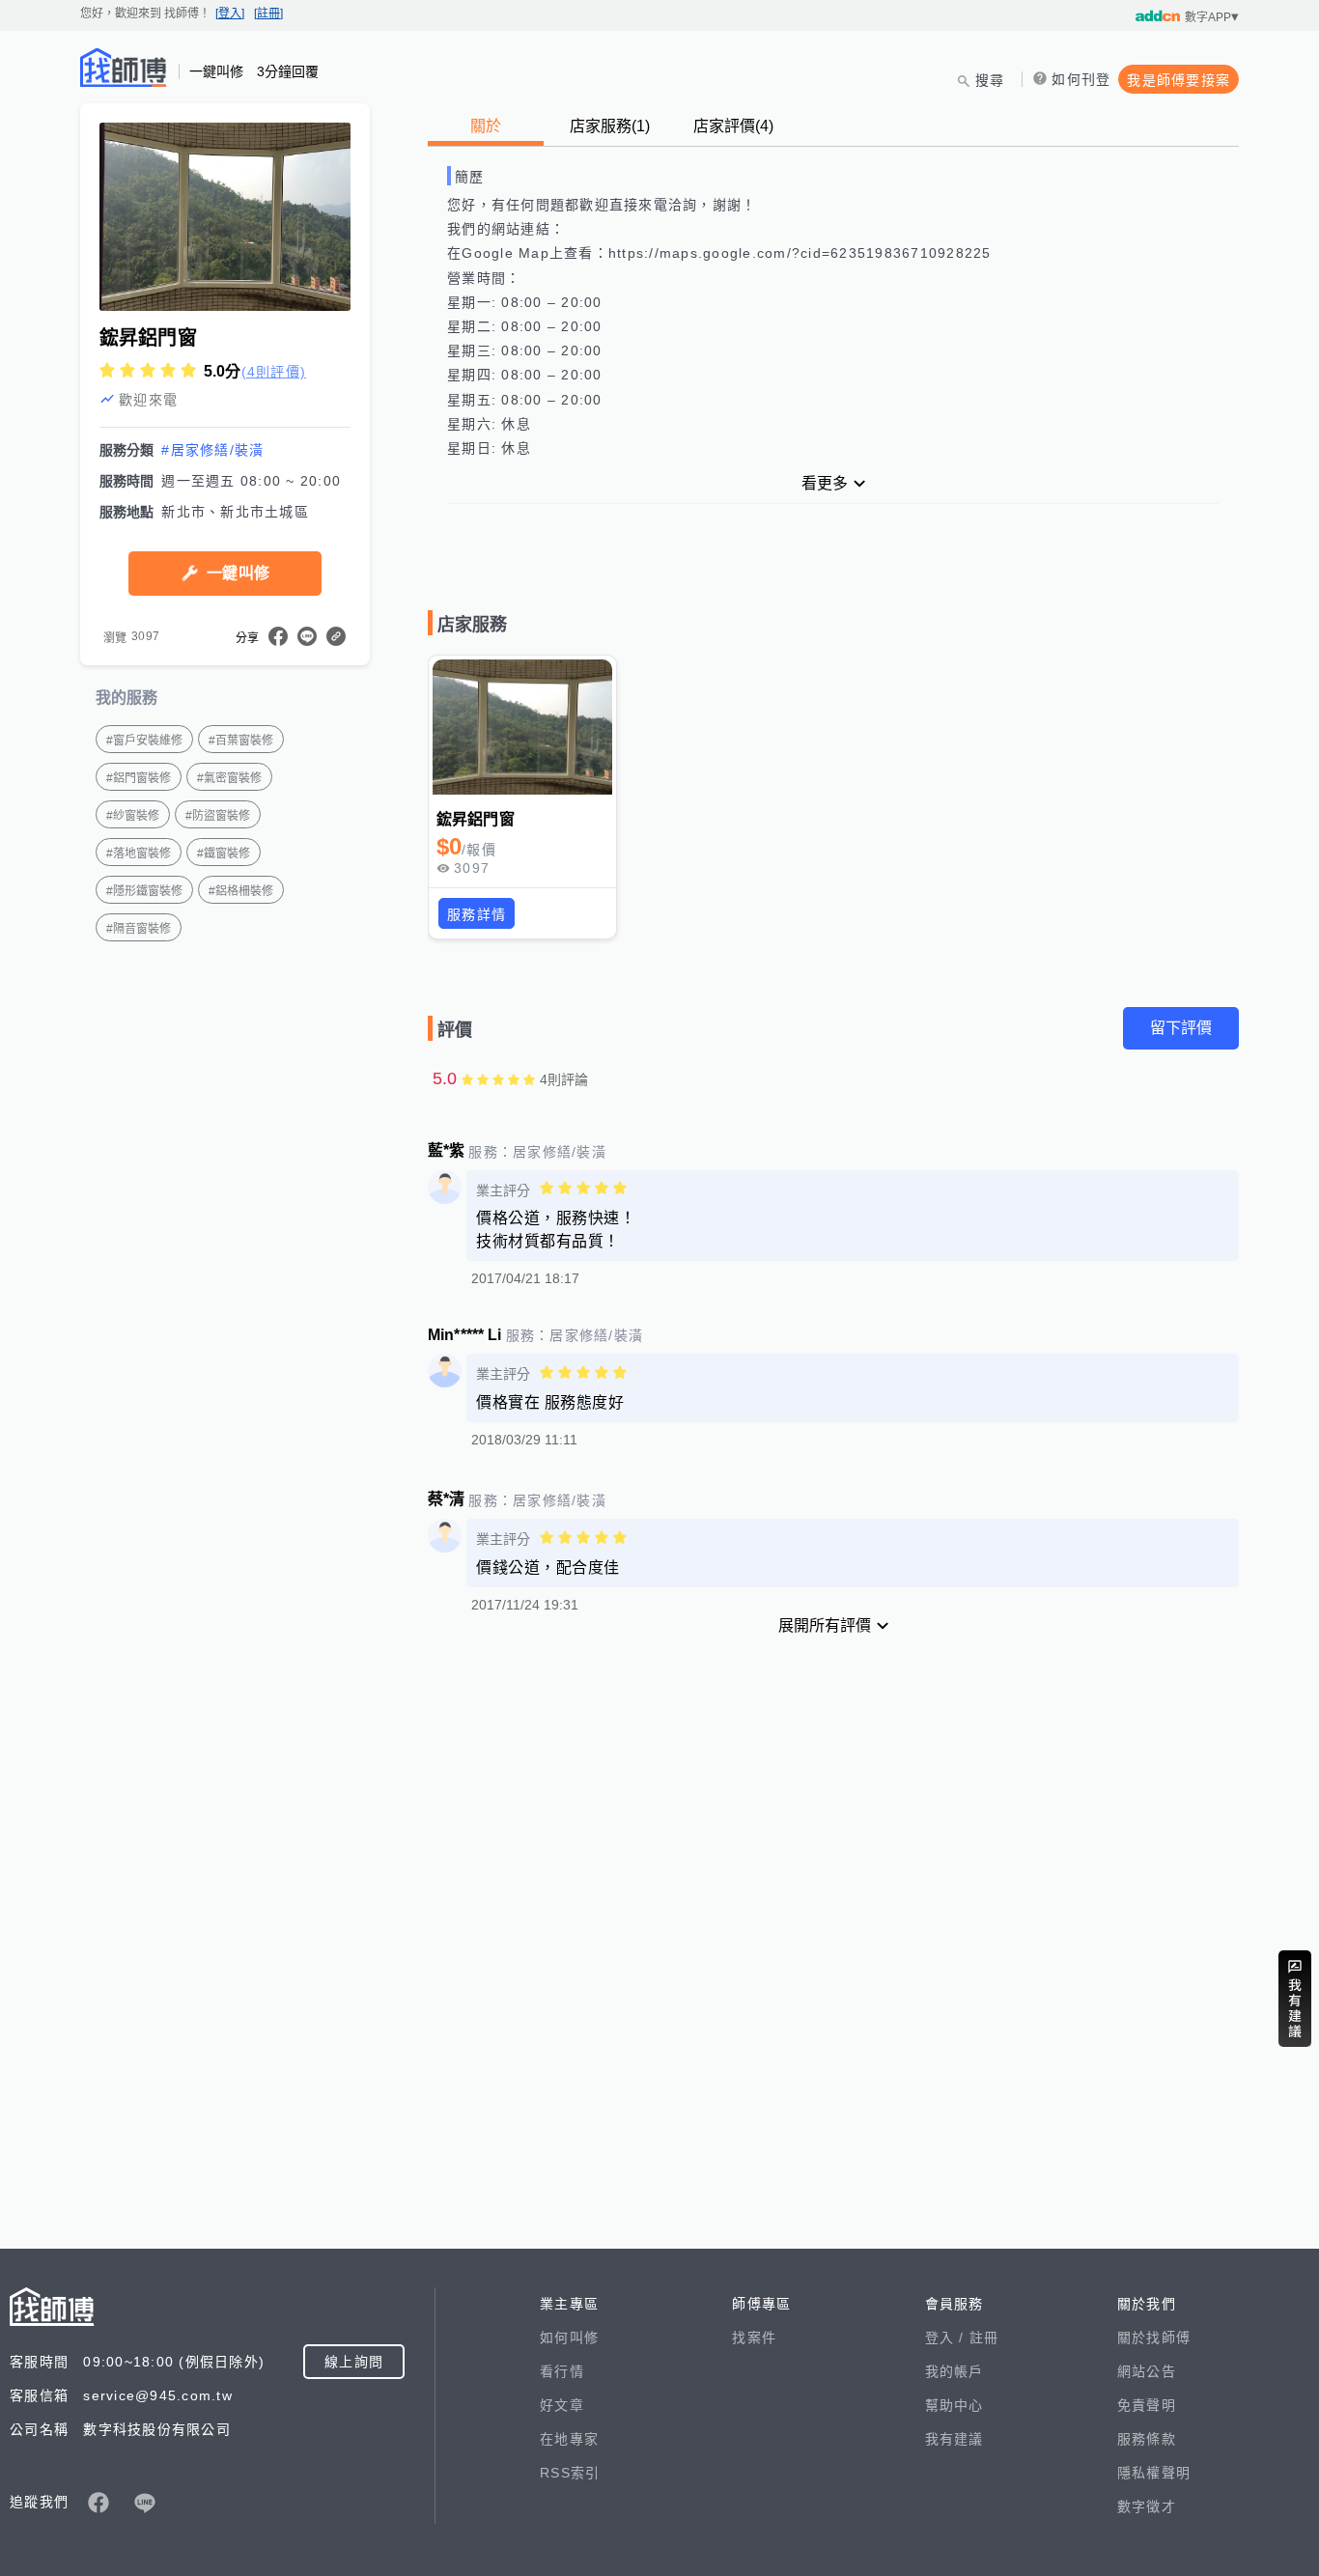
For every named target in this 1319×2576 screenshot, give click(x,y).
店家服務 (610, 126)
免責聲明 (1147, 2405)
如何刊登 (1081, 79)
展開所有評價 (825, 1625)
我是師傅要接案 (1179, 80)
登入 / (947, 2338)
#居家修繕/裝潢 (212, 450)
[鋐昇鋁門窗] (522, 727)
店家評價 (733, 126)
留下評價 (1181, 1028)
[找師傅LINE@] (145, 2503)
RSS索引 (570, 2473)
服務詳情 (477, 914)
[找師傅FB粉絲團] (98, 2503)
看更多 (825, 483)
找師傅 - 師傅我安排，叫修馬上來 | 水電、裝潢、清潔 (124, 68)
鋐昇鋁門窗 (476, 819)
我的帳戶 (954, 2371)
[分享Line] (307, 636)
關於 (486, 126)
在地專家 (569, 2439)
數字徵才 (1147, 2506)
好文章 (562, 2405)
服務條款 (1147, 2439)
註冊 (984, 2338)
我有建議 (954, 2439)
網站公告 (1147, 2371)
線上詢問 (354, 2362)
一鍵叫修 (238, 573)
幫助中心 (954, 2405)
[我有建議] (1295, 1999)
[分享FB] (278, 636)
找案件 (754, 2338)
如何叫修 (569, 2338)
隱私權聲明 (1154, 2473)
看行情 (562, 2371)
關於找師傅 (1154, 2338)
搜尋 (990, 80)
